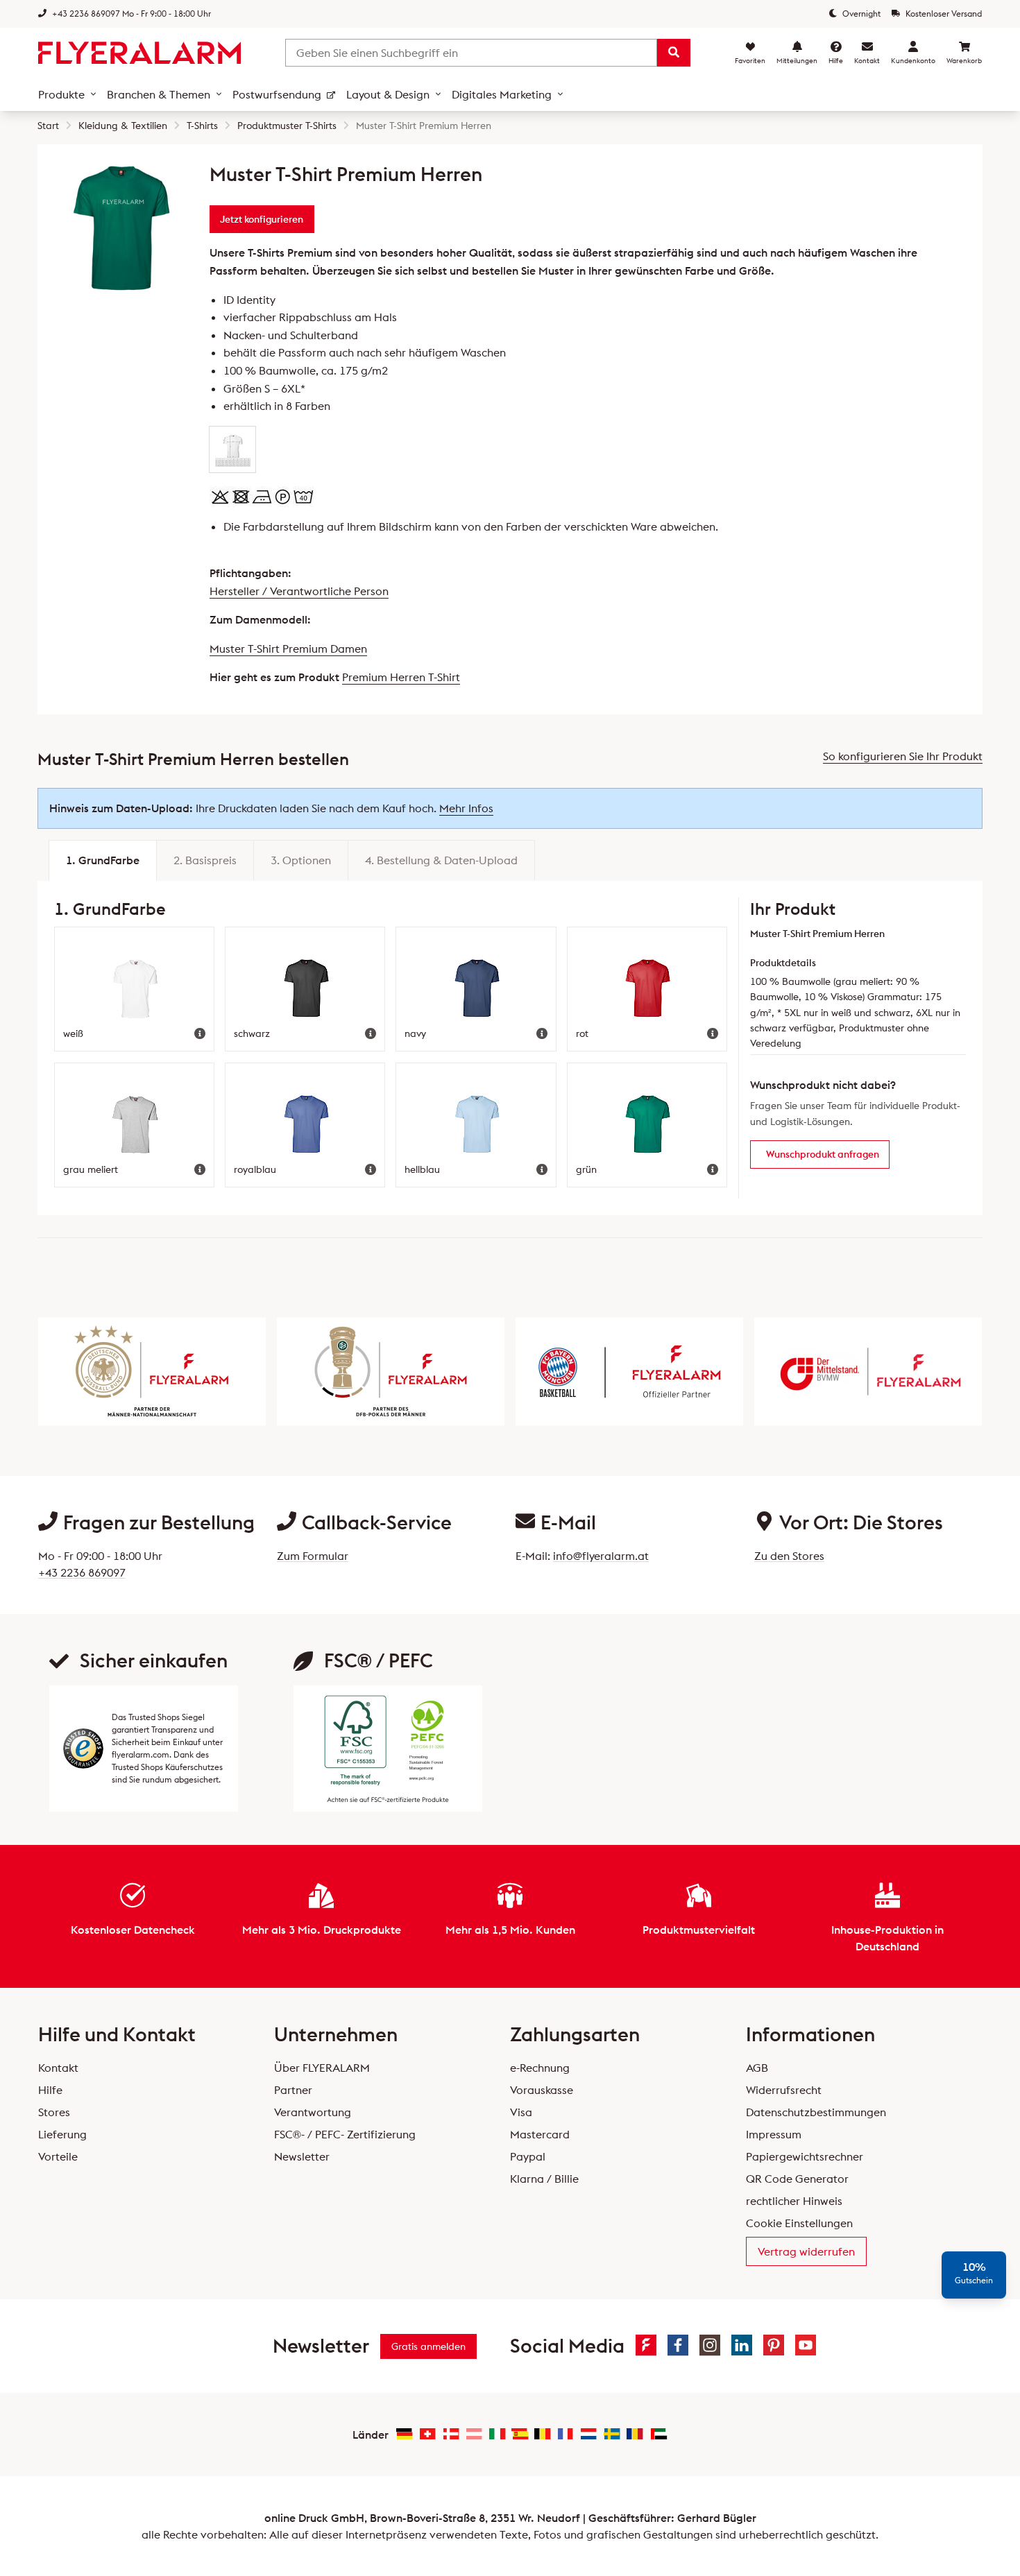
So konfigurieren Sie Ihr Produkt (903, 756)
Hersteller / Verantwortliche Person (299, 591)
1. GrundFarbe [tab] (103, 860)
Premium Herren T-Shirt (401, 677)
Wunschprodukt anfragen (823, 1154)
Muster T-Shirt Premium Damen (288, 649)
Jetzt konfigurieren (262, 219)
